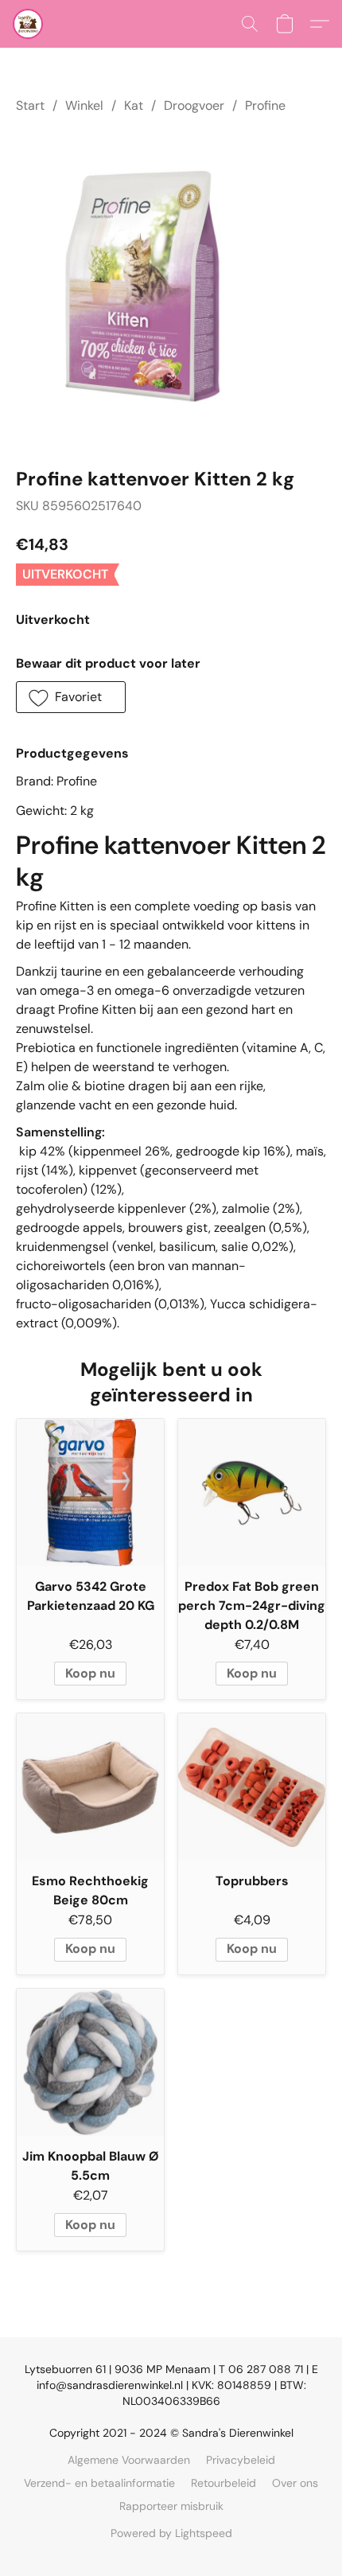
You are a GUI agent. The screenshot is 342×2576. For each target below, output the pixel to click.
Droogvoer (194, 105)
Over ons (295, 2483)
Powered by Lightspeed (171, 2533)
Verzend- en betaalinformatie (99, 2483)
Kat (134, 105)
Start (30, 105)
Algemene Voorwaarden (129, 2460)
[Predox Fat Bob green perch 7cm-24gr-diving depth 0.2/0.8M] (252, 1493)
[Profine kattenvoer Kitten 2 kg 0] (171, 287)
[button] (29, 24)
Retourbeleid (223, 2483)
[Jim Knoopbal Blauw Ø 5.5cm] (90, 2062)
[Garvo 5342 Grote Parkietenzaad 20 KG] (90, 1493)
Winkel (84, 105)
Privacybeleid (241, 2460)
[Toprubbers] (252, 1787)
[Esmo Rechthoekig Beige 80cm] (90, 1787)
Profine (265, 105)
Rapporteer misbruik (171, 2506)
